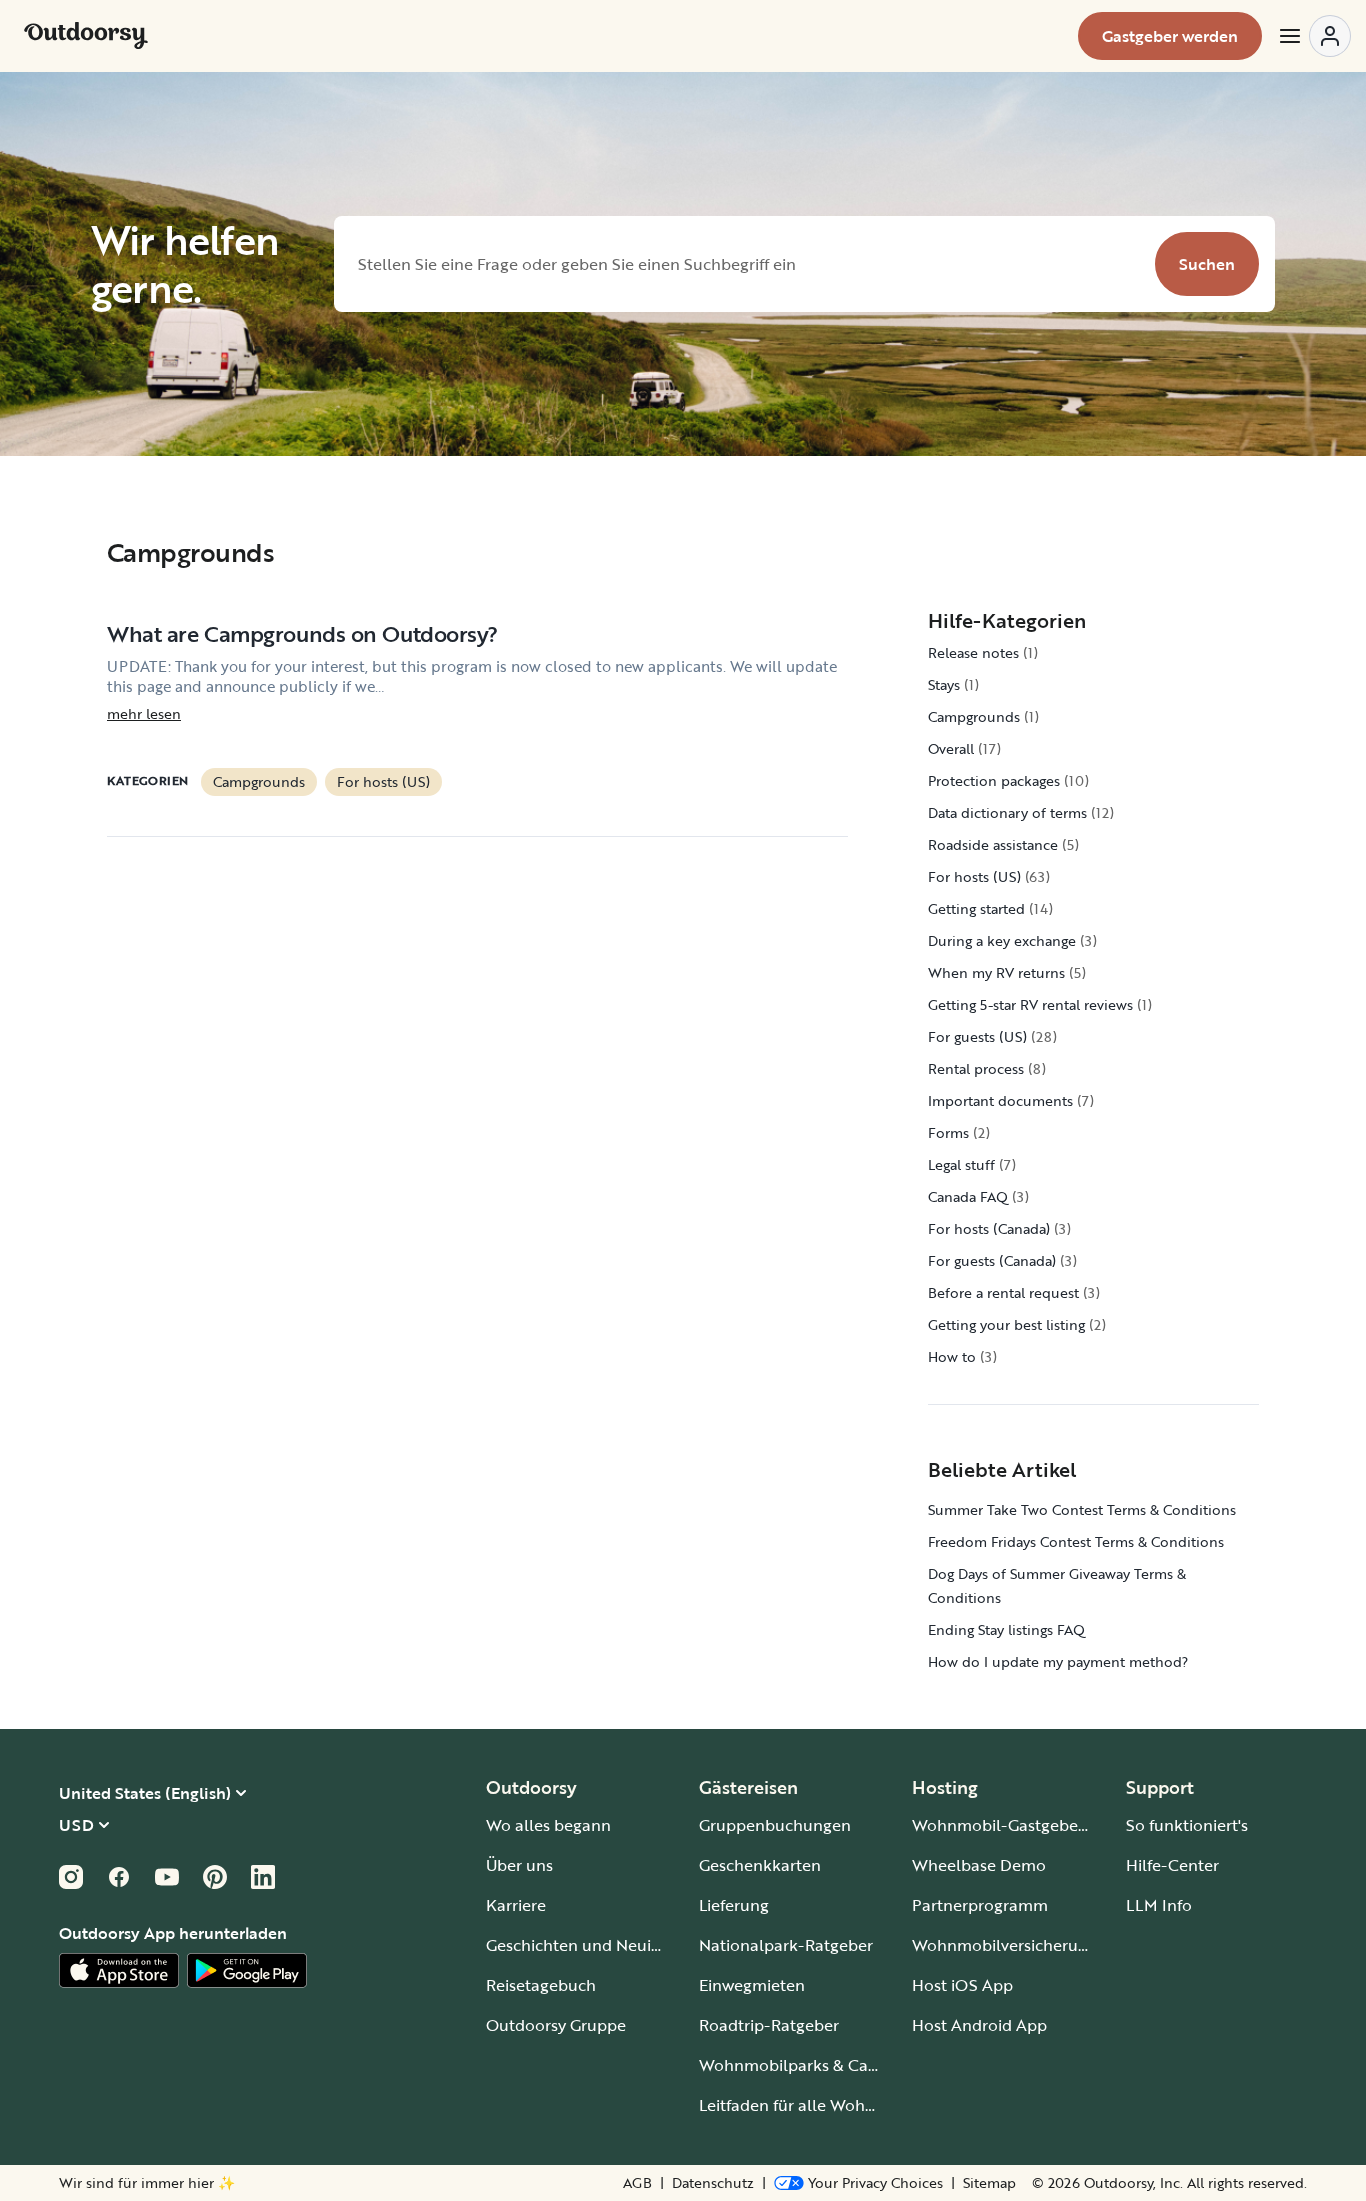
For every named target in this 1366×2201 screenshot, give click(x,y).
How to (952, 1356)
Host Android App (979, 2025)
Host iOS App (962, 1985)
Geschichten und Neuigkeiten (596, 1945)
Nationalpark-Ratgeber (786, 1945)
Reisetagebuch (541, 1985)
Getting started (976, 908)
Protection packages (994, 780)
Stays (944, 684)
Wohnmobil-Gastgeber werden (1028, 1825)
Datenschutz (713, 2183)
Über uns (519, 1865)
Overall (951, 748)
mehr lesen (144, 714)
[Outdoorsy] (86, 36)
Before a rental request (1003, 1292)
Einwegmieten (752, 1985)
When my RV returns (996, 972)
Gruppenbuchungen (775, 1825)
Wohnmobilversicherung (1004, 1945)
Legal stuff (961, 1164)
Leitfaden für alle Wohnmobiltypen (830, 2105)
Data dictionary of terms (1007, 812)
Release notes (973, 652)
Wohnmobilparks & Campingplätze (831, 2065)
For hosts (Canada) (989, 1228)
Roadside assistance (993, 844)
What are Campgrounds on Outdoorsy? (302, 633)
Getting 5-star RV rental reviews (1030, 1004)
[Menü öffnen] (1314, 36)
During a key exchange (1002, 940)
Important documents (1000, 1100)
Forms (948, 1132)
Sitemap (989, 2183)
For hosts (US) (383, 781)
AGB (637, 2183)
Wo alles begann (548, 1825)
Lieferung (734, 1905)
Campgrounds (259, 781)
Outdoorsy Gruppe (556, 2025)
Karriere (516, 1905)
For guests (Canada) (992, 1260)
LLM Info (1159, 1905)
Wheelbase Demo (979, 1865)
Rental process (976, 1068)
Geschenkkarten (760, 1865)
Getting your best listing (1006, 1324)
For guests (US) (977, 1036)
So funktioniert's (1187, 1825)
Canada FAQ (968, 1196)
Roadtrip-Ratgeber (769, 2025)
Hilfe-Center (1172, 1865)
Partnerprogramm (980, 1905)
